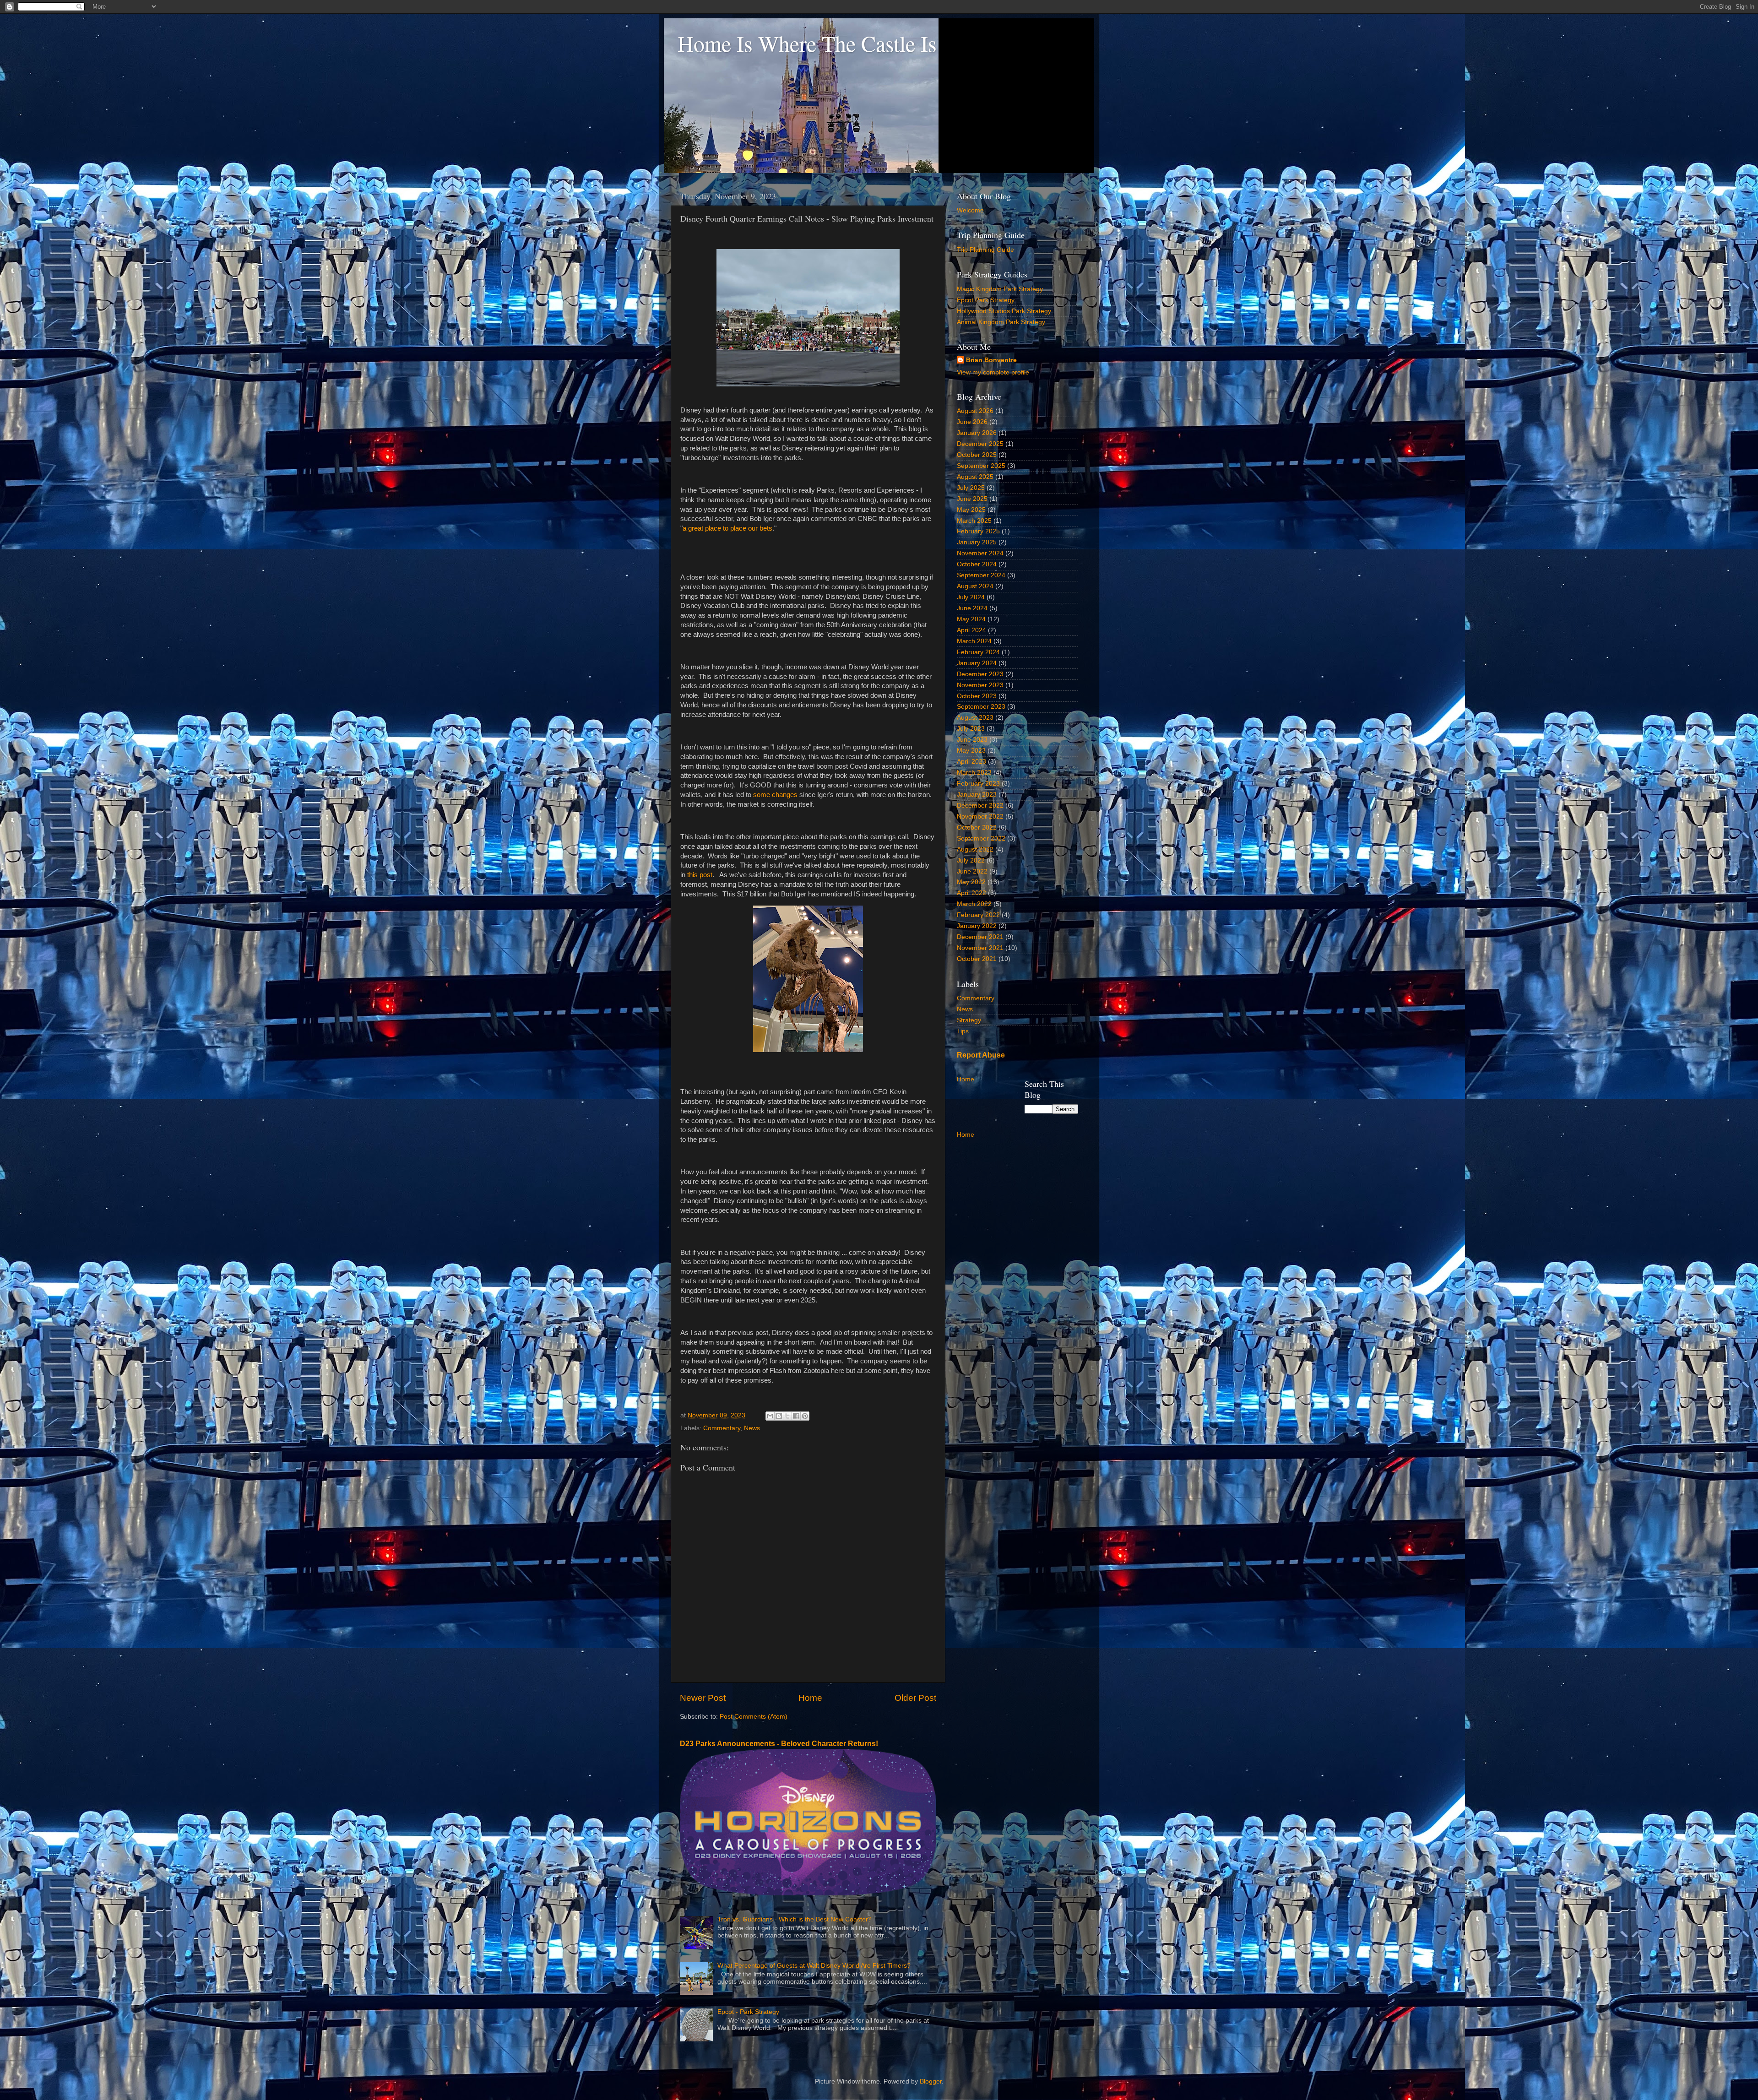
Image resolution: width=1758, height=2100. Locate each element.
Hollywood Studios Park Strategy (1004, 311)
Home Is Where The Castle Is (807, 43)
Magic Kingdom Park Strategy (1000, 289)
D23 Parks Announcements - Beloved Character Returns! (779, 1744)
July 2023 (971, 729)
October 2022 (977, 828)
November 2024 (980, 553)
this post (700, 875)
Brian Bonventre (991, 360)
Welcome (970, 210)
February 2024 (978, 652)
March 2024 (974, 641)
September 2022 (981, 838)
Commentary (722, 1428)
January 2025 (977, 542)
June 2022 (972, 871)
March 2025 (974, 521)
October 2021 (977, 959)
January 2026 (977, 433)
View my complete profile (993, 372)
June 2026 (972, 422)
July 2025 (971, 488)
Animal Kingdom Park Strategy (1001, 322)
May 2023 (971, 751)
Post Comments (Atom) (754, 1717)
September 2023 (981, 707)
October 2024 (977, 564)
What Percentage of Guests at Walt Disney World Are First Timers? (814, 1966)
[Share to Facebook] (796, 1416)
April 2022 (971, 893)
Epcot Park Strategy (986, 300)
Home (810, 1698)
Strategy (969, 1020)
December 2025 (980, 444)
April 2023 (971, 762)
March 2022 (974, 904)
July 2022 (971, 860)
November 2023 (980, 685)
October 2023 (977, 696)
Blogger (931, 2081)
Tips (963, 1031)
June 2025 (972, 499)
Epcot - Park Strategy (748, 2012)
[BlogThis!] (779, 1416)
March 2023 (974, 773)
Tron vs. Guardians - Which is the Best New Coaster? (795, 1919)
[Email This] (770, 1416)
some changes (775, 795)
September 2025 (981, 466)
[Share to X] (787, 1416)
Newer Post (703, 1698)
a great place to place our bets (727, 528)
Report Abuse (981, 1055)
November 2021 (980, 948)
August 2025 (975, 477)
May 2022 (971, 882)
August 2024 (975, 586)
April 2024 (971, 630)
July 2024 (971, 597)
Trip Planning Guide (985, 250)
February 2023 (978, 784)
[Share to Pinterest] (805, 1416)
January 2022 (977, 926)
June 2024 (972, 608)
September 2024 (981, 575)
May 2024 (971, 619)
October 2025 (977, 455)
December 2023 (980, 674)
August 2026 (975, 411)
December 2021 (980, 937)
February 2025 (978, 531)
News (752, 1428)
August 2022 (975, 849)
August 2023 (975, 718)
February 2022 (978, 915)
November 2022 (980, 817)
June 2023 (972, 740)
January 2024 (977, 663)
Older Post (915, 1698)
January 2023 (977, 795)
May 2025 (971, 510)
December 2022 (980, 806)
